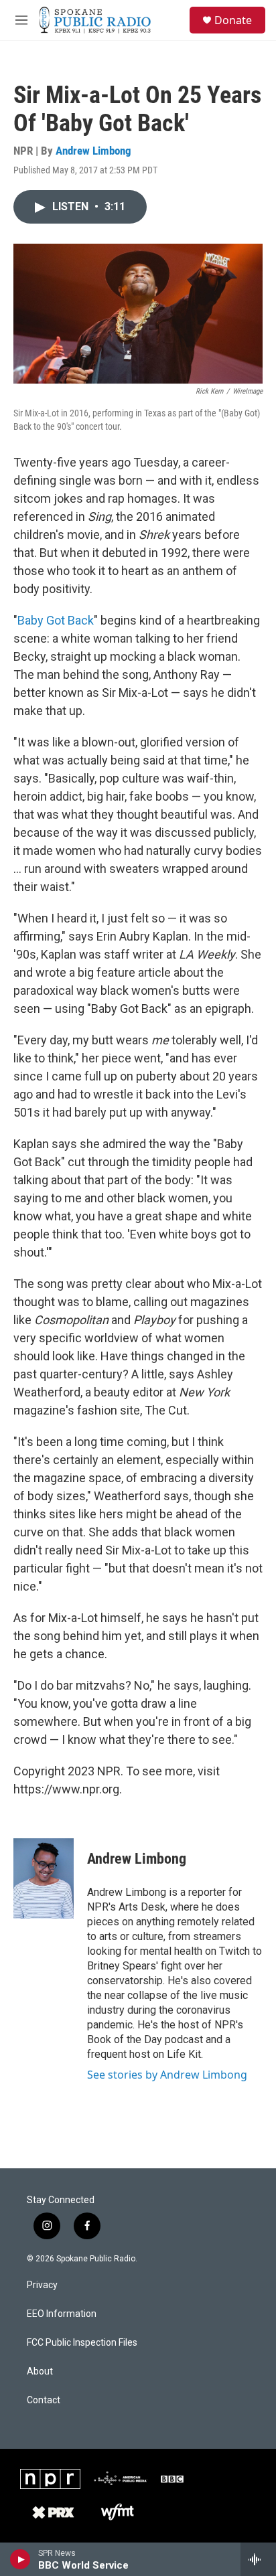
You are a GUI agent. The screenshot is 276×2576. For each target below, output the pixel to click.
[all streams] (258, 2559)
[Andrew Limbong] (44, 1878)
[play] (20, 2559)
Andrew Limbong (93, 151)
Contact (44, 2400)
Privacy (42, 2285)
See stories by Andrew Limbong (167, 2075)
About (40, 2371)
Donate (233, 20)
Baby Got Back (56, 620)
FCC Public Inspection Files (82, 2343)
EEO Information (62, 2314)
